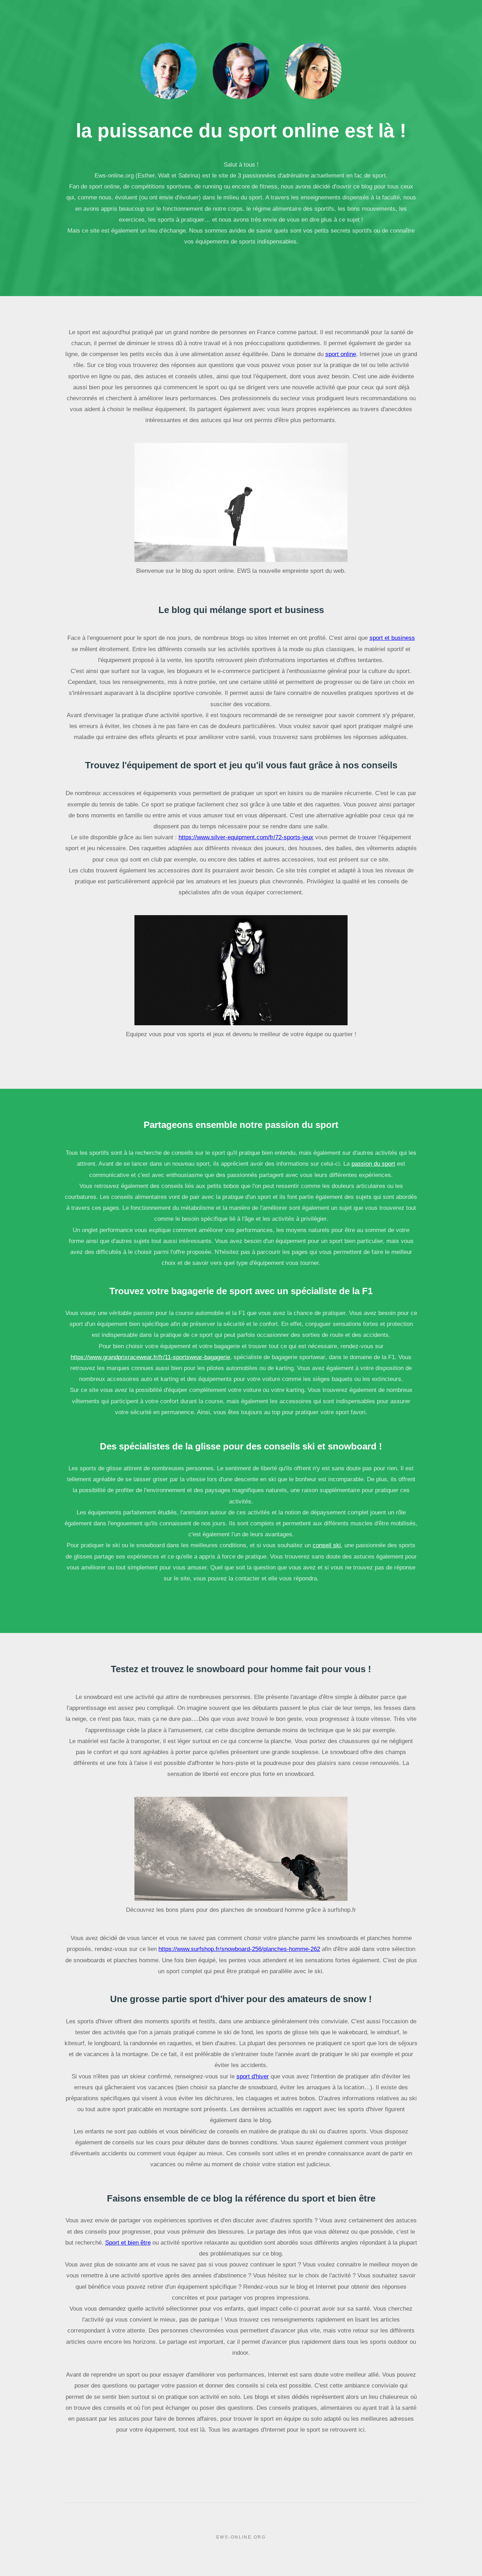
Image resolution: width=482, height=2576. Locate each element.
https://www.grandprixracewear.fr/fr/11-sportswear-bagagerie (150, 1357)
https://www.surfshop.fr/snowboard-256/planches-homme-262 (239, 1949)
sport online (341, 354)
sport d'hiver (253, 2076)
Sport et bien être (128, 2242)
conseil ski (327, 1545)
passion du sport (373, 1164)
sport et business (392, 638)
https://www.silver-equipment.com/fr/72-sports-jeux (246, 837)
